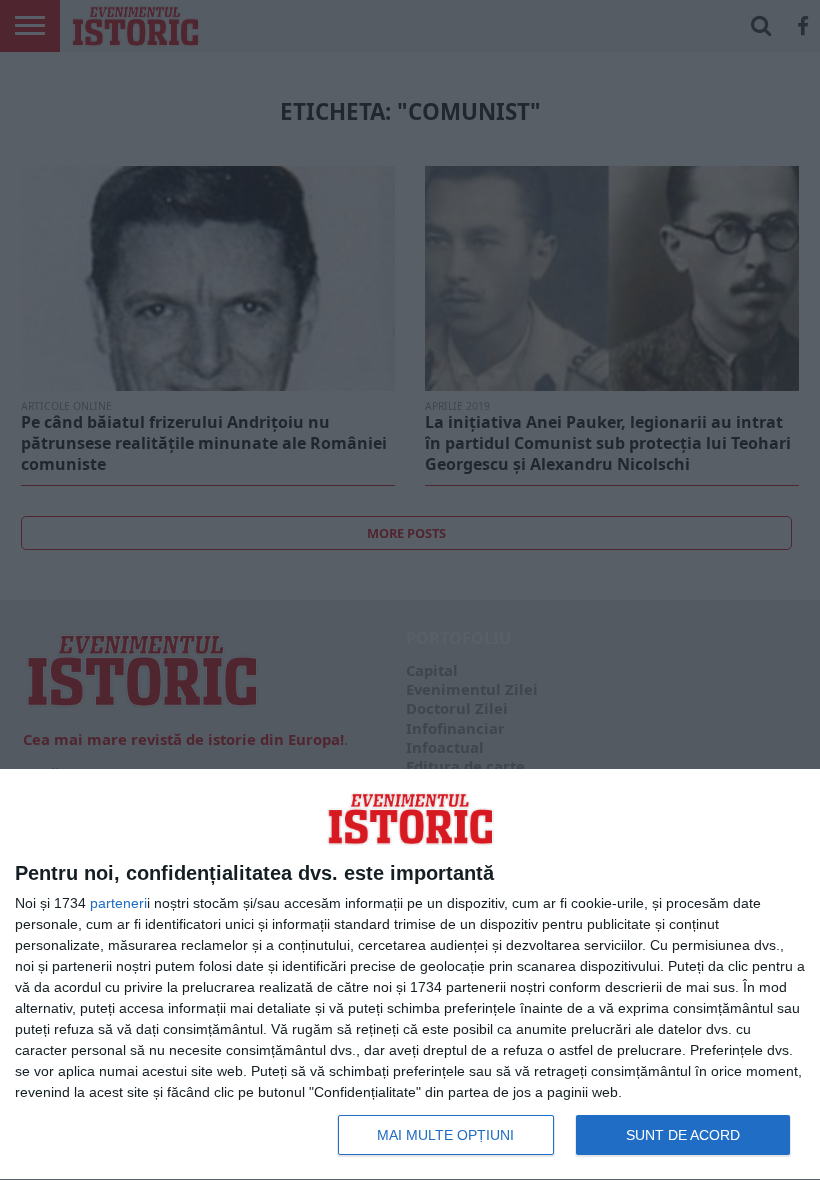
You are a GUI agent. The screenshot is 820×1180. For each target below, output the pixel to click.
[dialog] (410, 975)
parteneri (118, 903)
